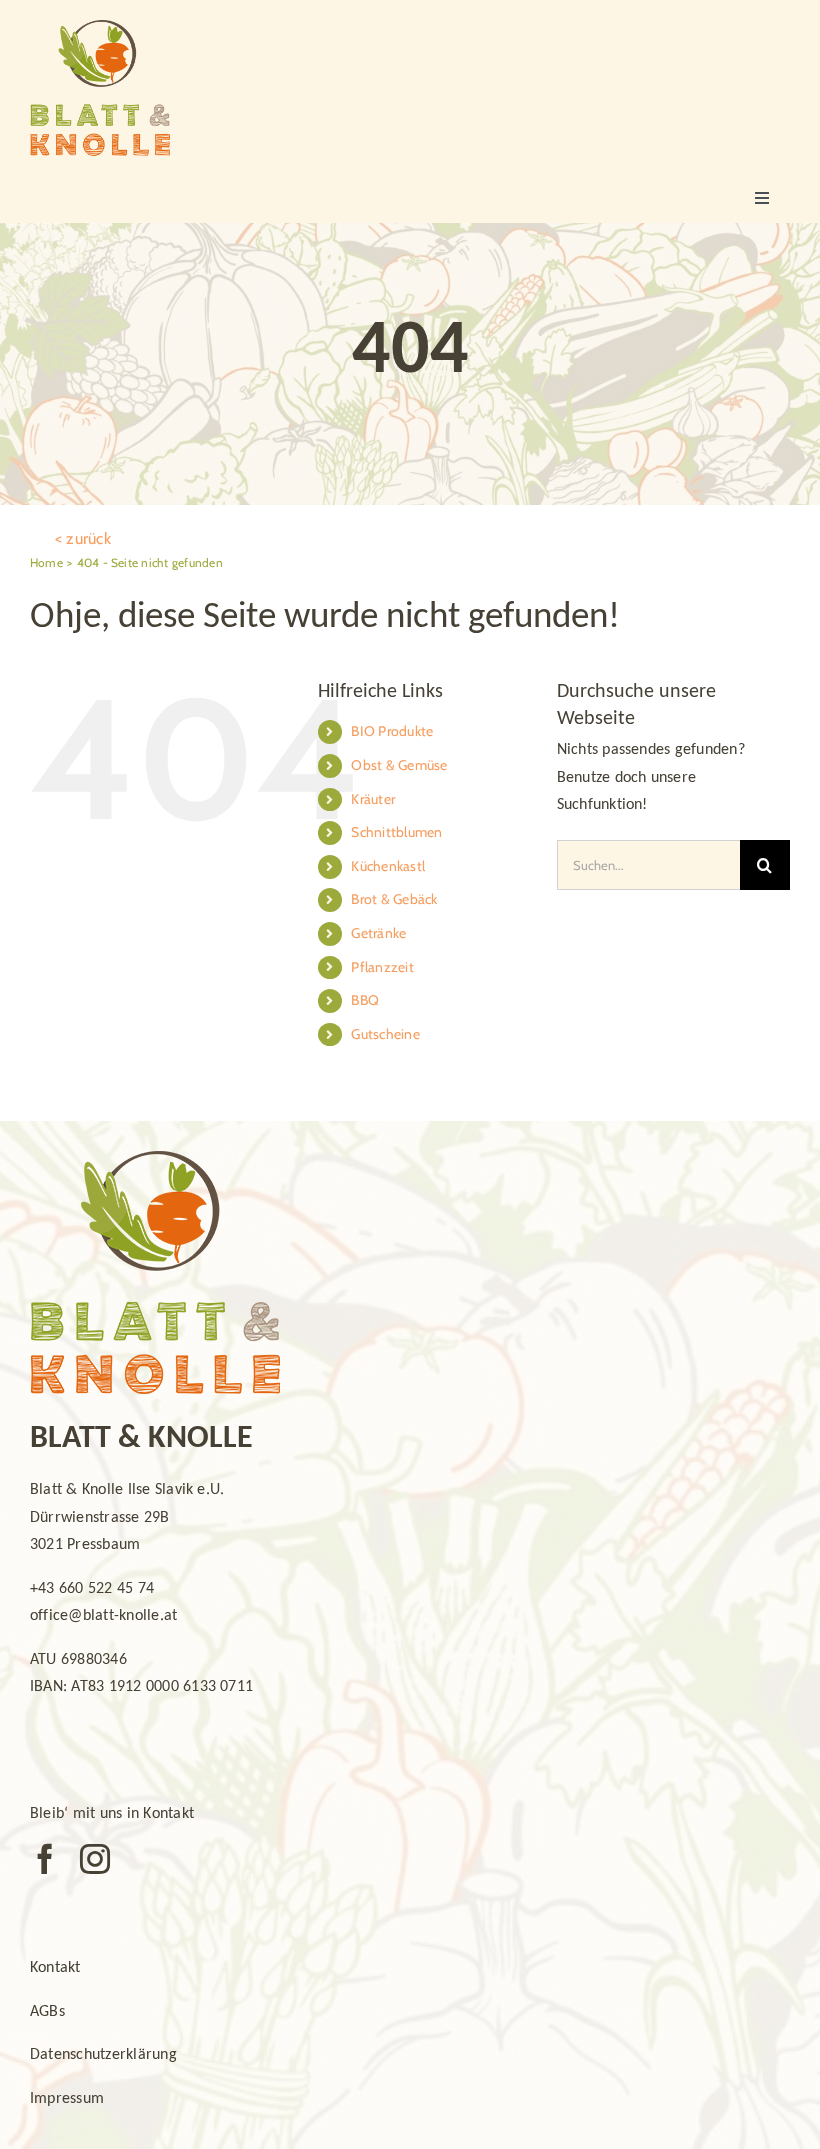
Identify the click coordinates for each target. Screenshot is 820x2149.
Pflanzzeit (382, 967)
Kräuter (373, 799)
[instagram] (95, 1859)
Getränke (378, 933)
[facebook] (45, 1859)
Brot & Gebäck (394, 899)
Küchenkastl (388, 866)
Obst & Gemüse (399, 765)
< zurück (83, 538)
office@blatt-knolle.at (103, 1616)
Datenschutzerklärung (103, 2055)
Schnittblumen (396, 832)
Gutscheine (385, 1034)
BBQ (365, 1000)
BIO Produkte (392, 731)
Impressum (67, 2099)
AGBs (47, 2012)
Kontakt (55, 1968)
